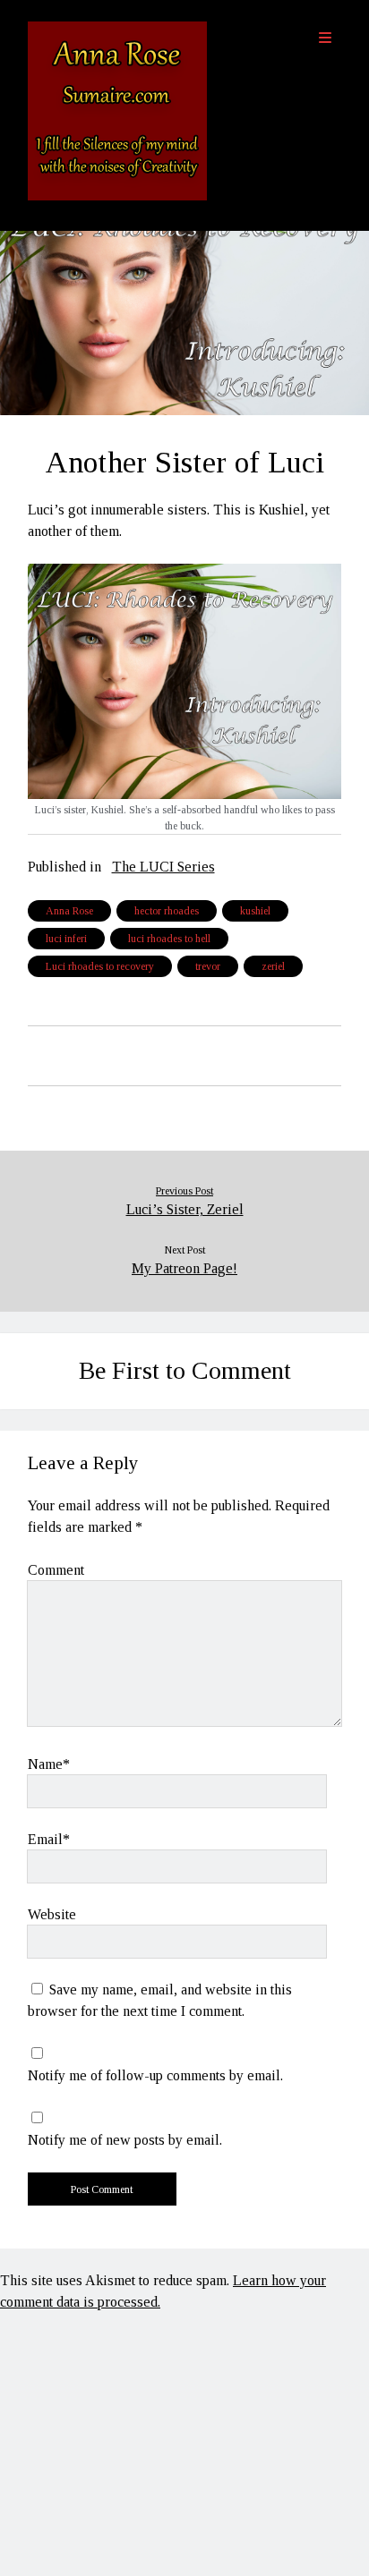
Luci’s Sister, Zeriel (185, 1209)
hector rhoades (167, 911)
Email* (49, 1839)
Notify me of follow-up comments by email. (155, 2075)
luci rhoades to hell (169, 939)
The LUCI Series (163, 867)
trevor (208, 966)
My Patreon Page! (184, 1268)
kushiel (255, 911)
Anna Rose (69, 911)
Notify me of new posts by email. (125, 2140)
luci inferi (66, 939)
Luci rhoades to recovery (100, 966)
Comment (56, 1570)
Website (52, 1914)
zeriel (273, 966)
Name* (49, 1764)
